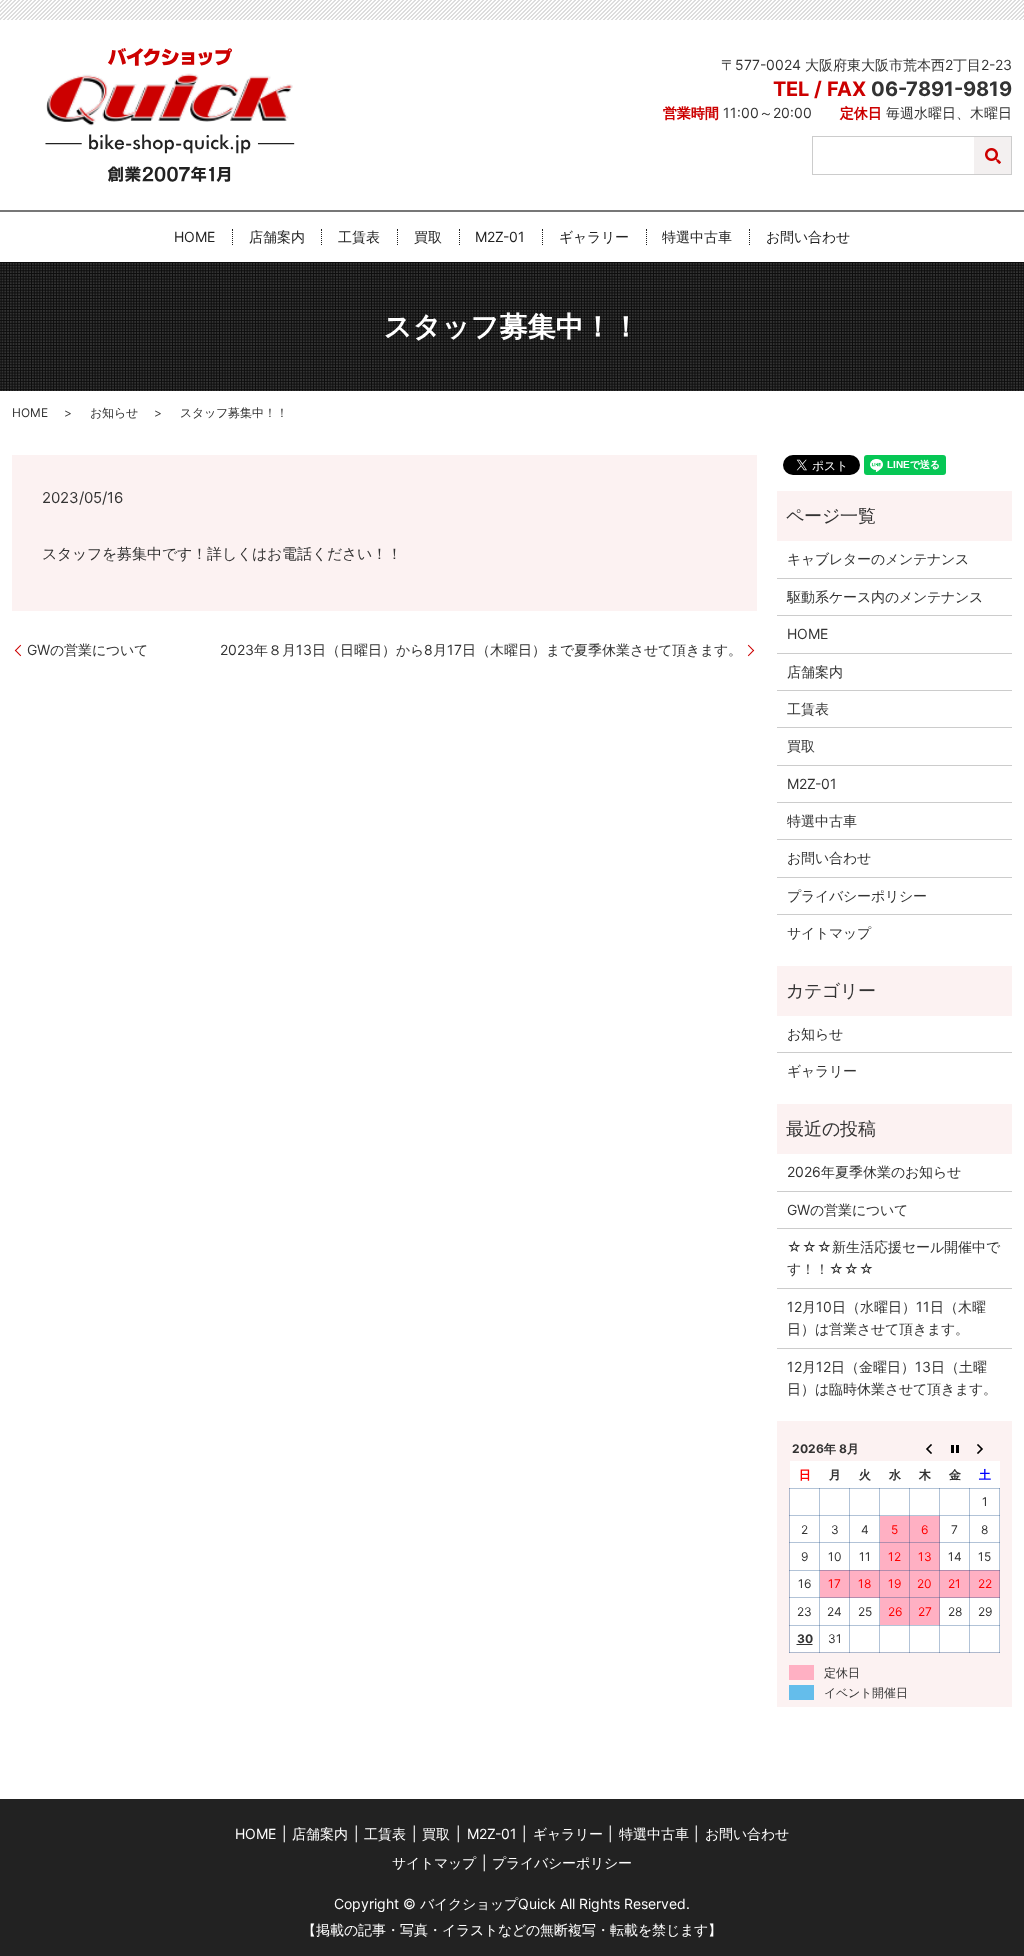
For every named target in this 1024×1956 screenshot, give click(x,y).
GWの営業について (87, 649)
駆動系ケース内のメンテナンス (885, 596)
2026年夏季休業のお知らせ (874, 1171)
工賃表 (359, 237)
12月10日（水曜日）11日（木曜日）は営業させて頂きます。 (886, 1317)
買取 (428, 237)
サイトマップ (829, 932)
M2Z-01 (500, 237)
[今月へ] (955, 1448)
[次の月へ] (985, 1448)
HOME (194, 237)
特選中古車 (697, 237)
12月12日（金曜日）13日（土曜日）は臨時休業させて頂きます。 (892, 1377)
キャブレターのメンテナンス (878, 558)
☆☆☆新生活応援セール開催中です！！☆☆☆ (893, 1257)
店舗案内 (277, 237)
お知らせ (114, 412)
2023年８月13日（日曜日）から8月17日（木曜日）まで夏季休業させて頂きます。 (481, 649)
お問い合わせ (808, 237)
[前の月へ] (925, 1448)
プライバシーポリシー (857, 895)
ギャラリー (594, 237)
